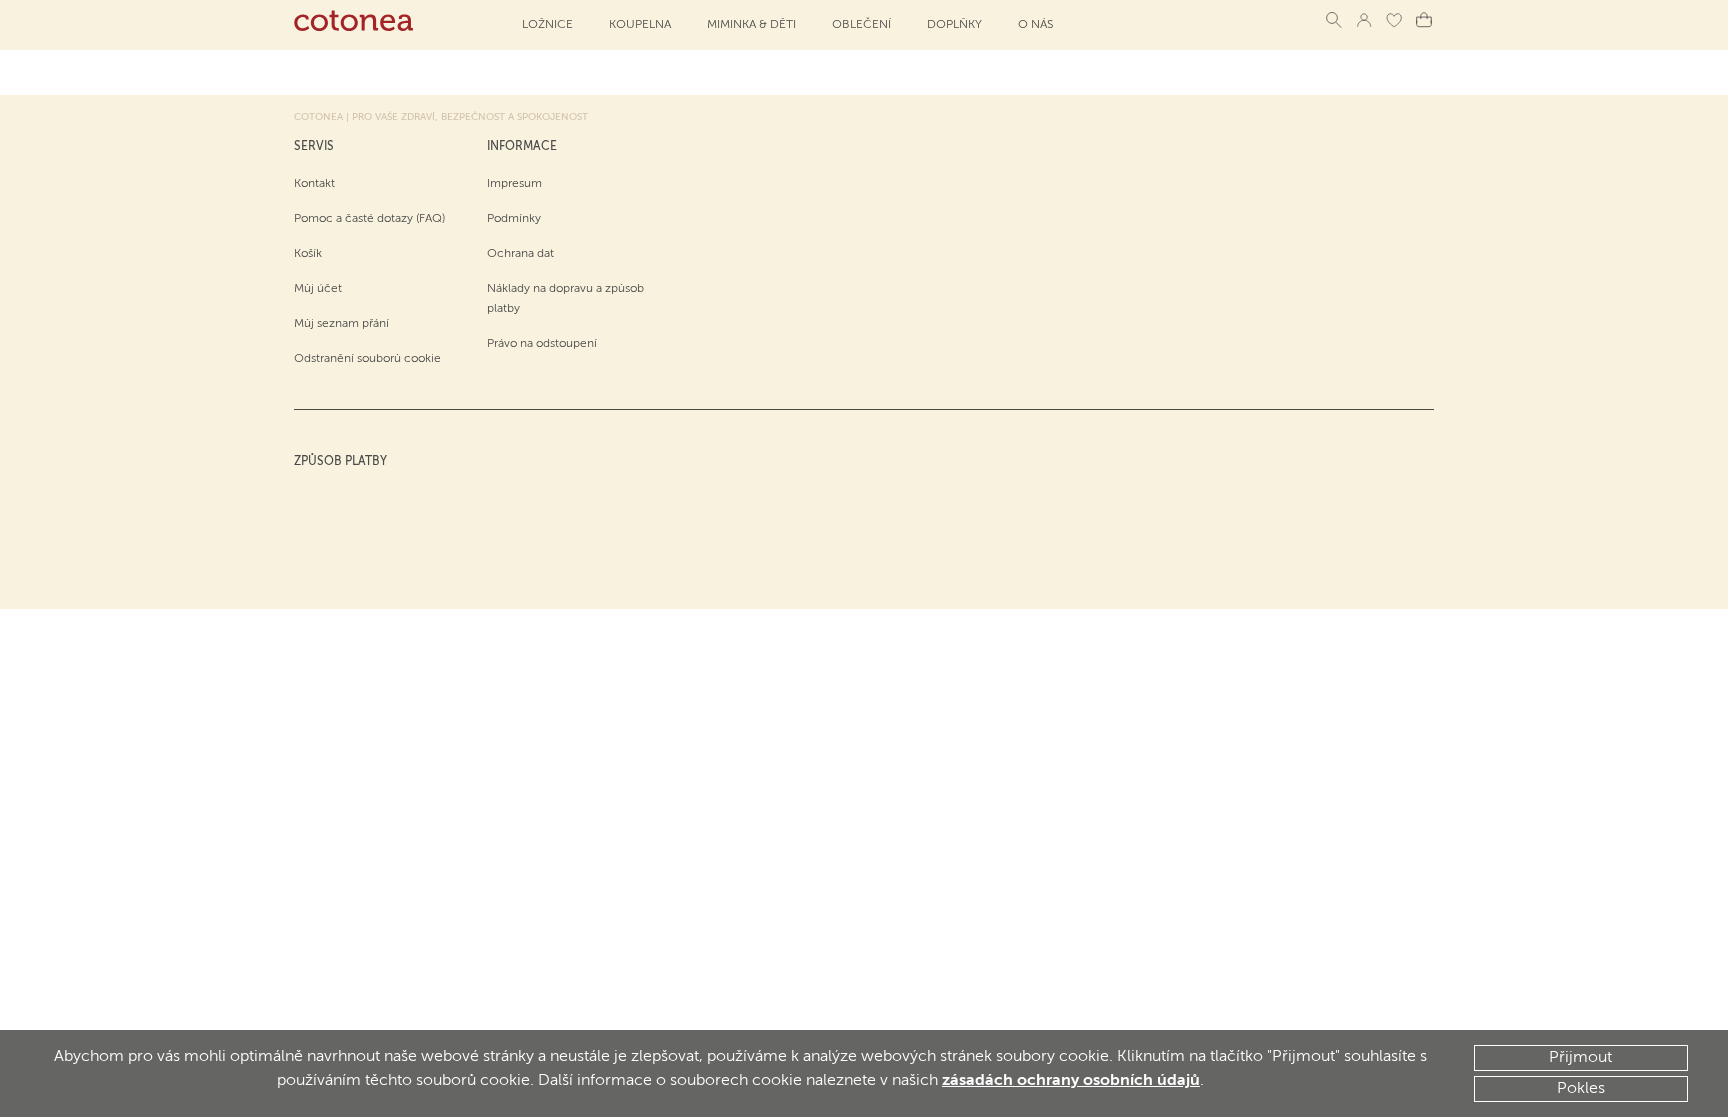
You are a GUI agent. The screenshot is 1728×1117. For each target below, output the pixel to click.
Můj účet (318, 289)
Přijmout (1580, 1058)
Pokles (1581, 1089)
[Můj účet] (1364, 20)
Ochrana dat (520, 254)
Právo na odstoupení (542, 344)
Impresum (514, 184)
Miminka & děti (751, 25)
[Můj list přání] (1394, 20)
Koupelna (640, 25)
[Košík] (1424, 20)
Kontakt (314, 184)
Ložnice (547, 25)
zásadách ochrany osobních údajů (1071, 1081)
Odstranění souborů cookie (367, 359)
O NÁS (1035, 25)
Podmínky (514, 219)
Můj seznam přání (341, 324)
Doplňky (954, 25)
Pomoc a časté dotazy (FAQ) (369, 219)
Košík (308, 254)
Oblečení (861, 25)
